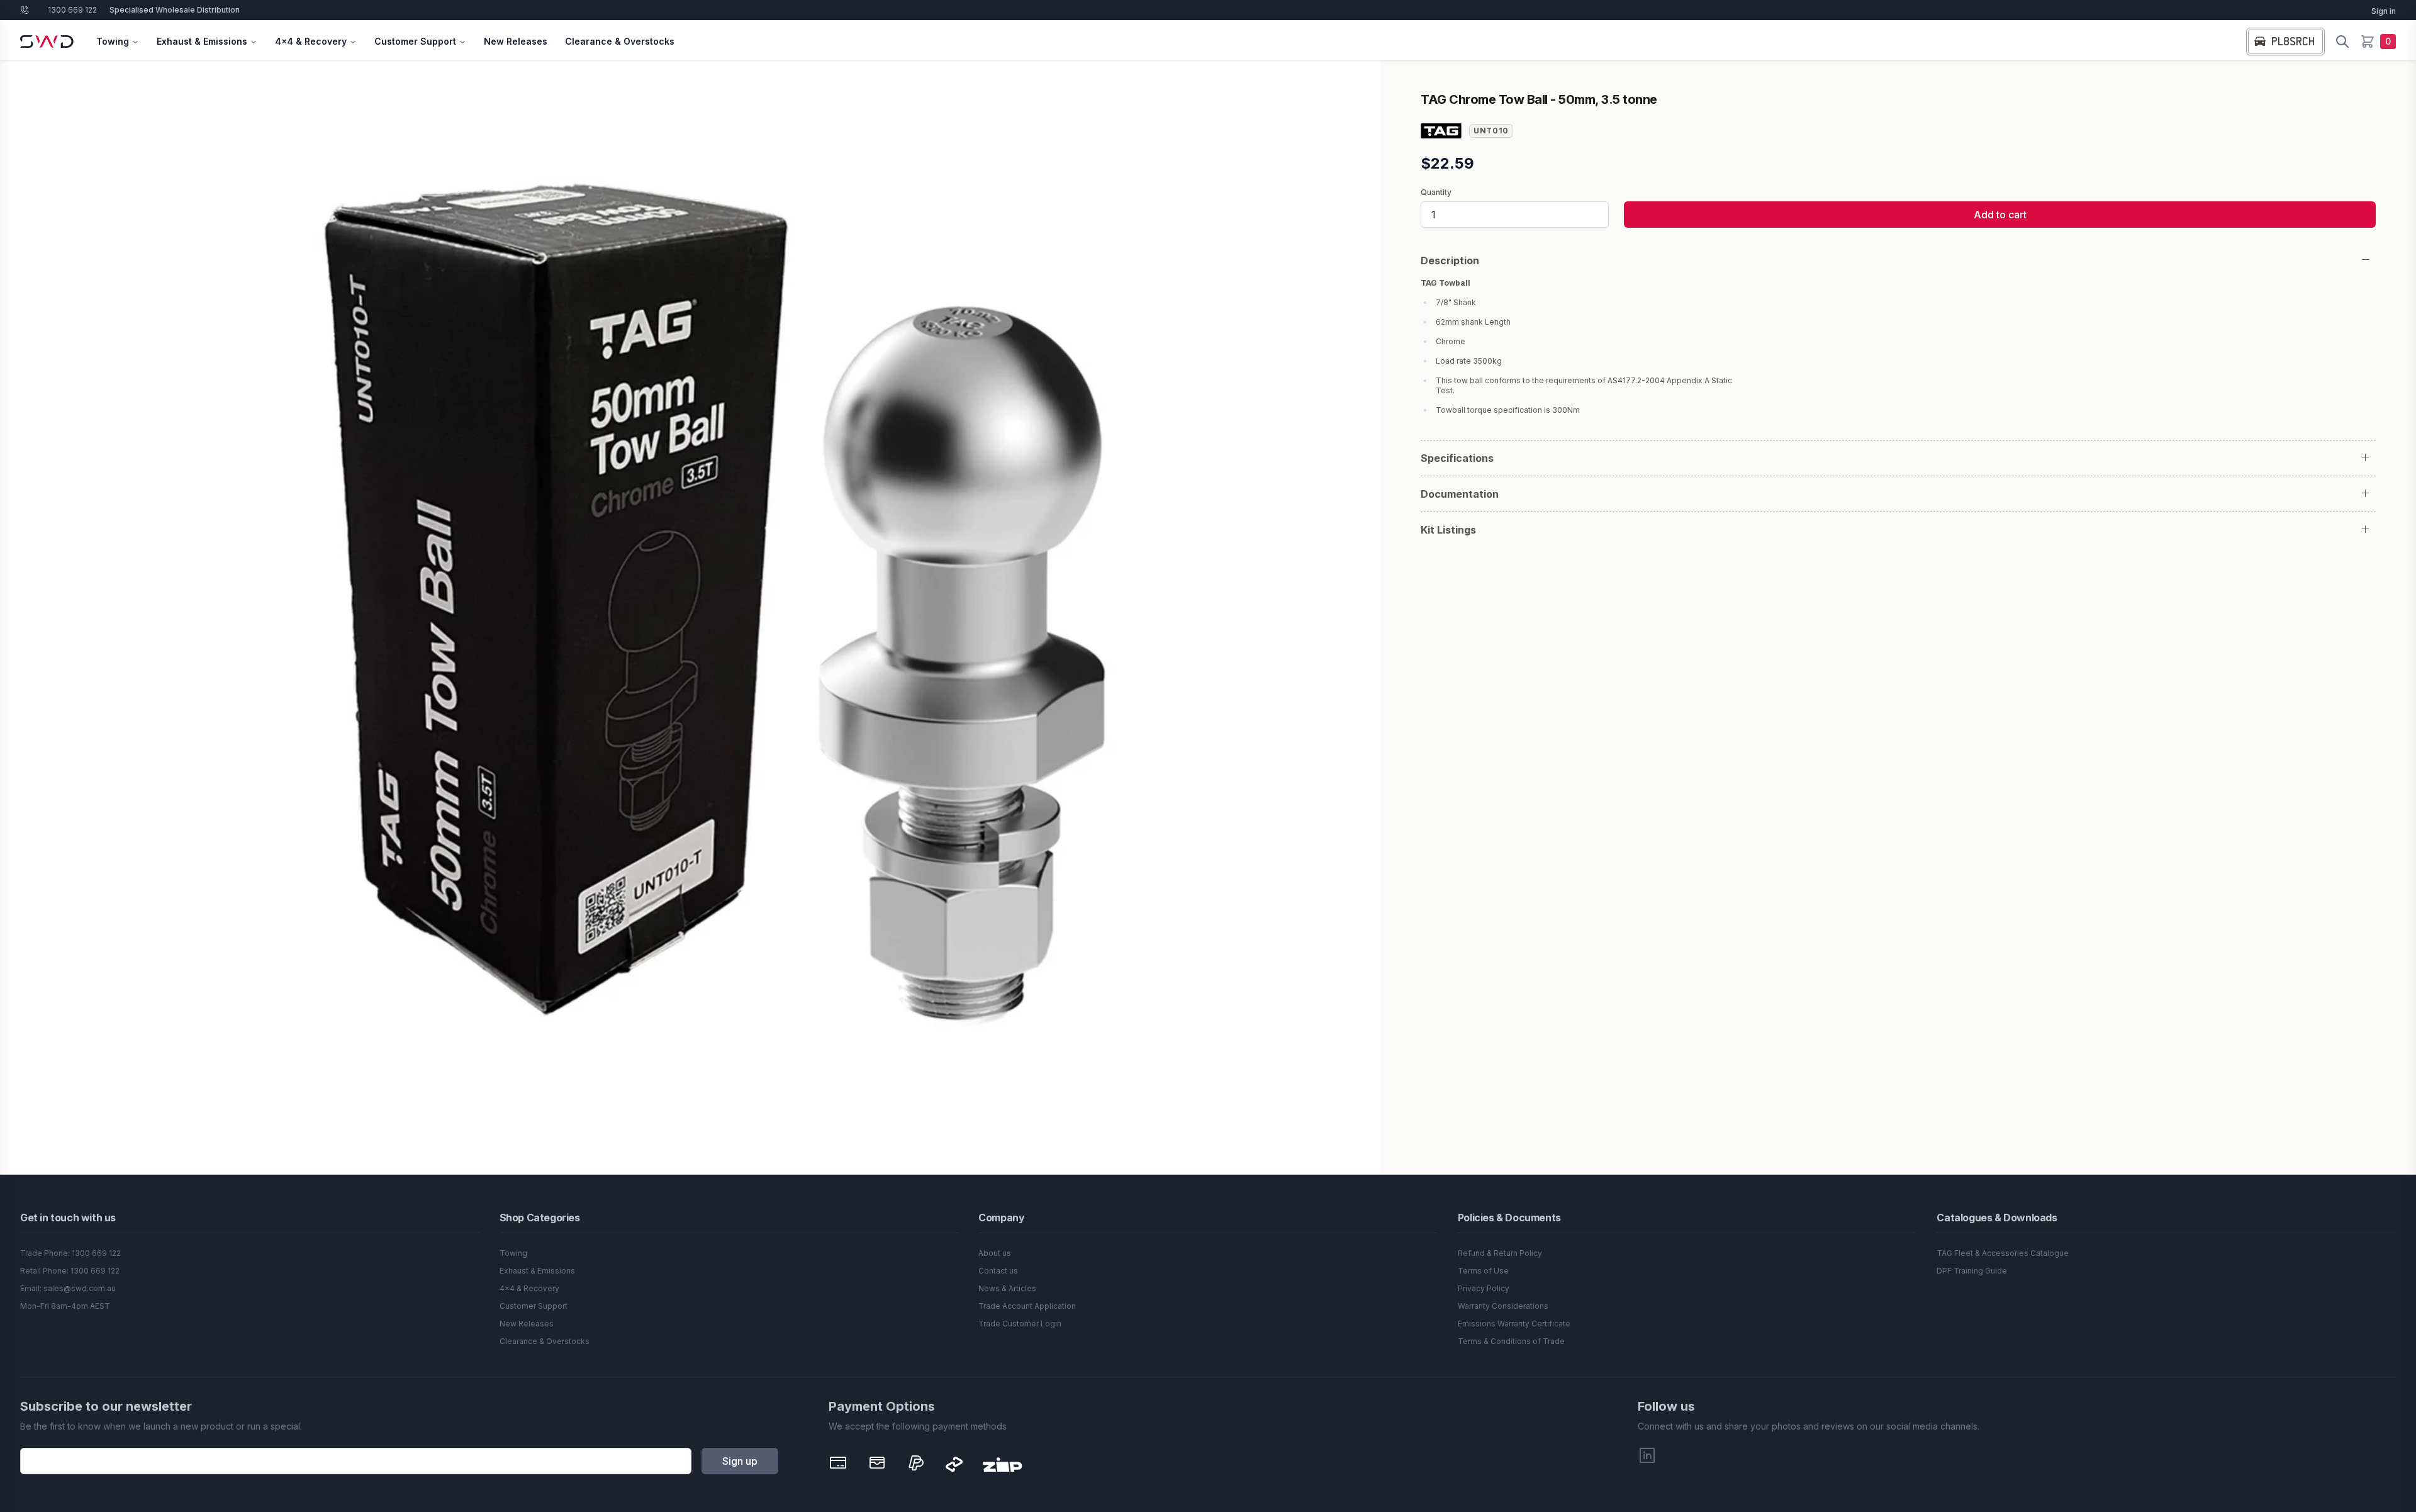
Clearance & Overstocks (620, 41)
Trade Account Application (1027, 1306)
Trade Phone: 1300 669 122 (70, 1253)
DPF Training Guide (1972, 1271)
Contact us (998, 1271)
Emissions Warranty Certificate (1514, 1324)
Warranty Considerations (1503, 1306)
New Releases (516, 41)
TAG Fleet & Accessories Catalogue (2003, 1253)
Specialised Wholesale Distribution (175, 10)
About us (995, 1253)
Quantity (1436, 193)
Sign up (740, 1461)
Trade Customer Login (1020, 1324)
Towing (113, 41)
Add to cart (2000, 215)
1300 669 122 (72, 10)
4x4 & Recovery (311, 41)
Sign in (2384, 11)
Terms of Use (1483, 1271)
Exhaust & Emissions (202, 41)
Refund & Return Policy (1500, 1253)
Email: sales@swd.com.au (68, 1288)
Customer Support (415, 41)
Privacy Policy (1484, 1288)
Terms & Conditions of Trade (1511, 1341)
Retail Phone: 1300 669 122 (70, 1271)
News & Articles (1007, 1288)
